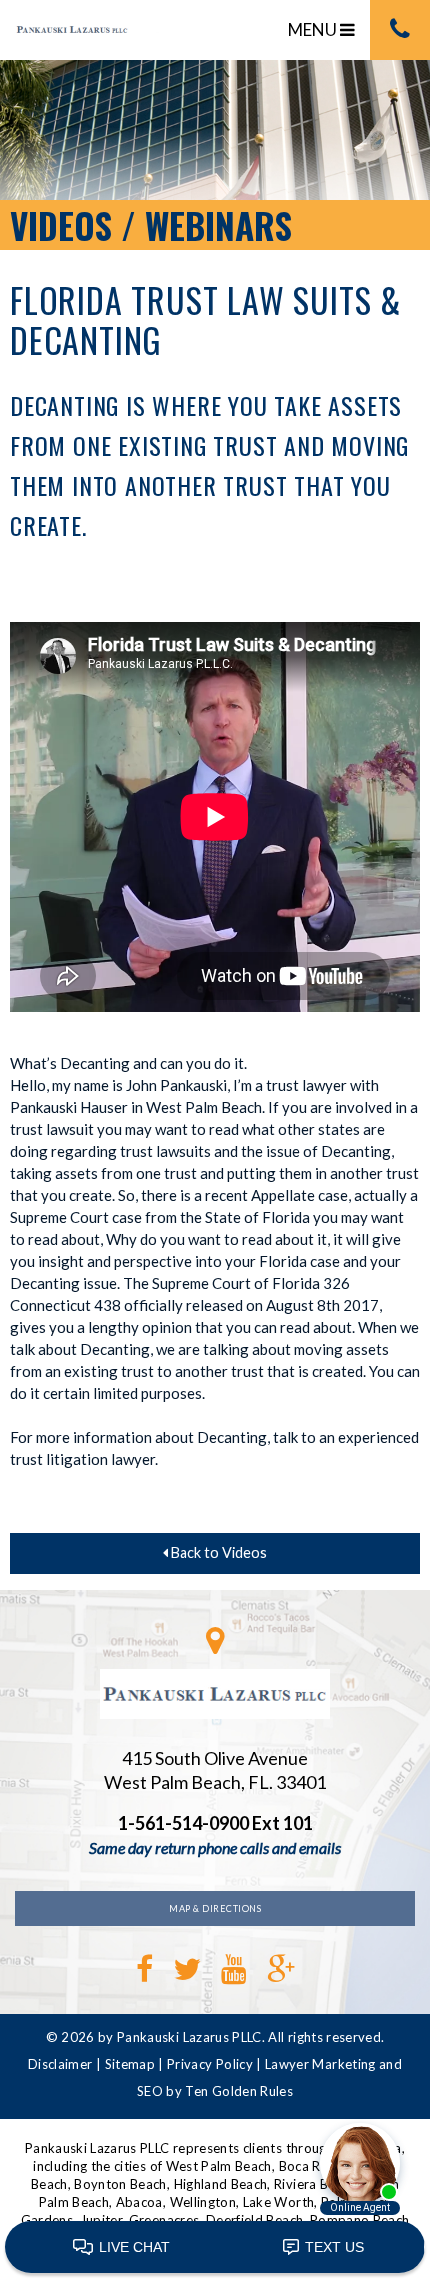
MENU (314, 29)
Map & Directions (215, 1908)
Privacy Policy (210, 2064)
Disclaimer (60, 2064)
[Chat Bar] (215, 2248)
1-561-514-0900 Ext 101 (215, 1823)
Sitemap (130, 2064)
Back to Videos (217, 1552)
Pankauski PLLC (90, 37)
